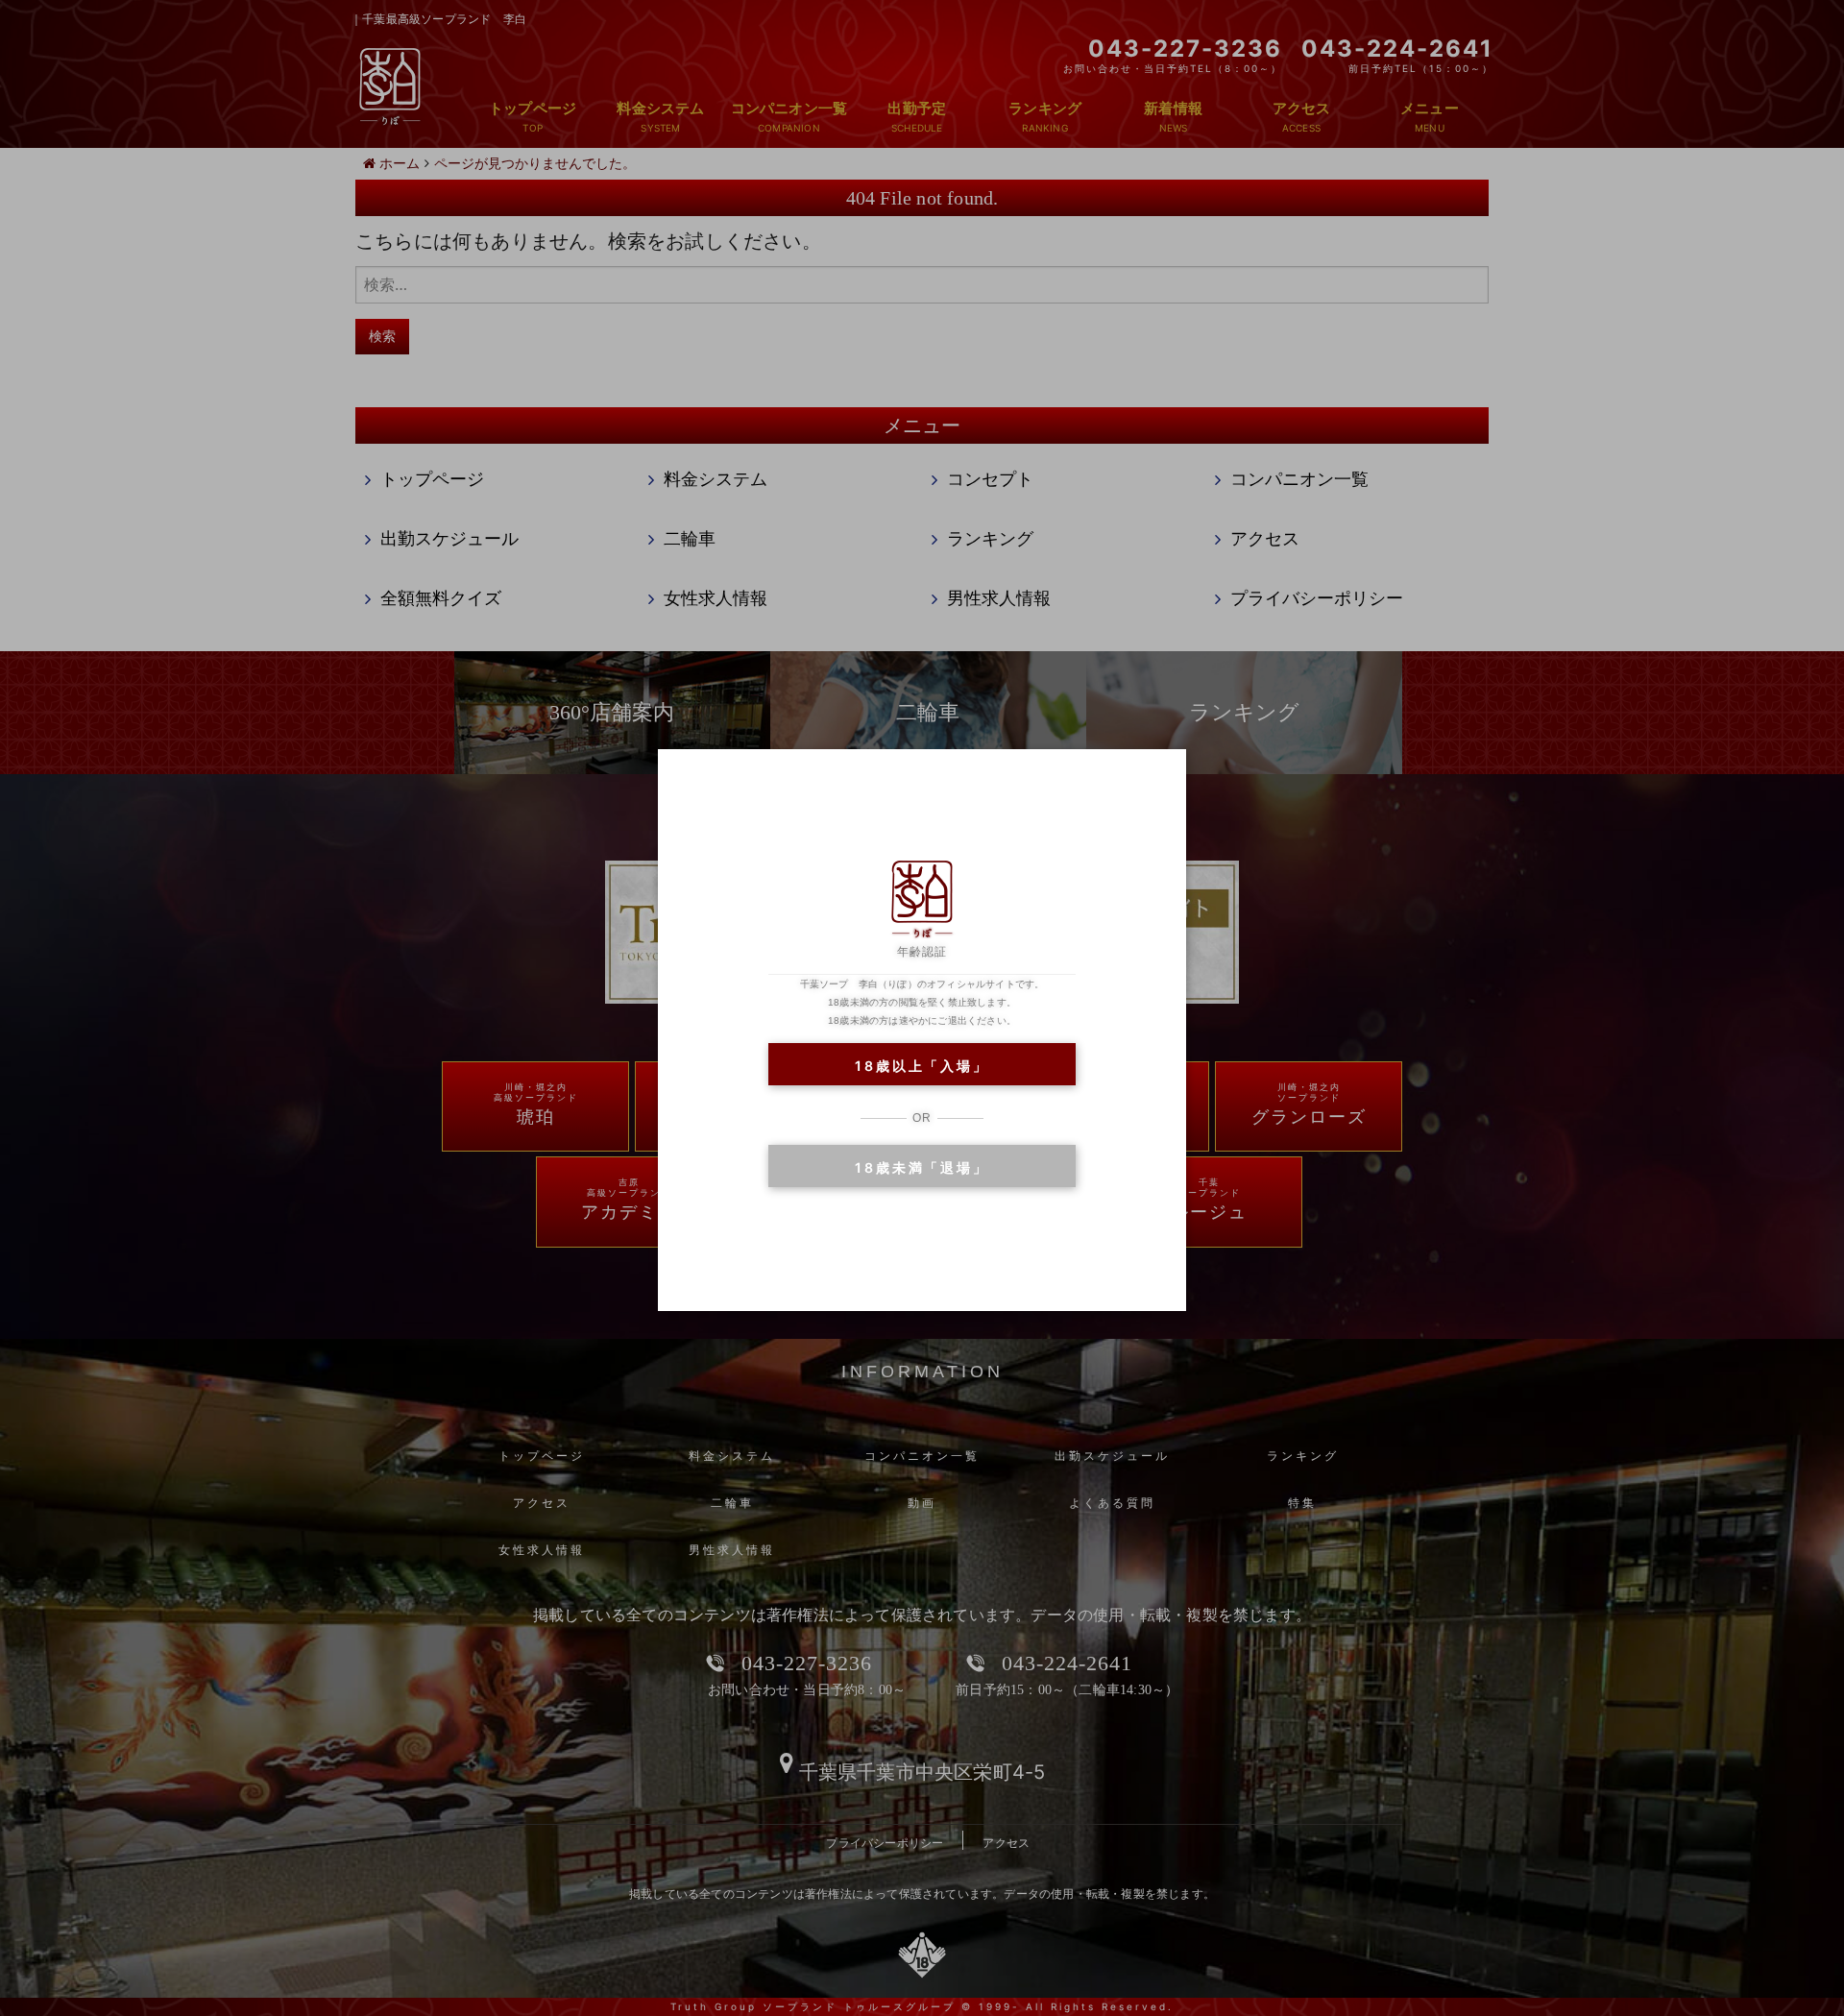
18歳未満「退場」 (922, 1167)
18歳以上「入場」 (922, 1066)
